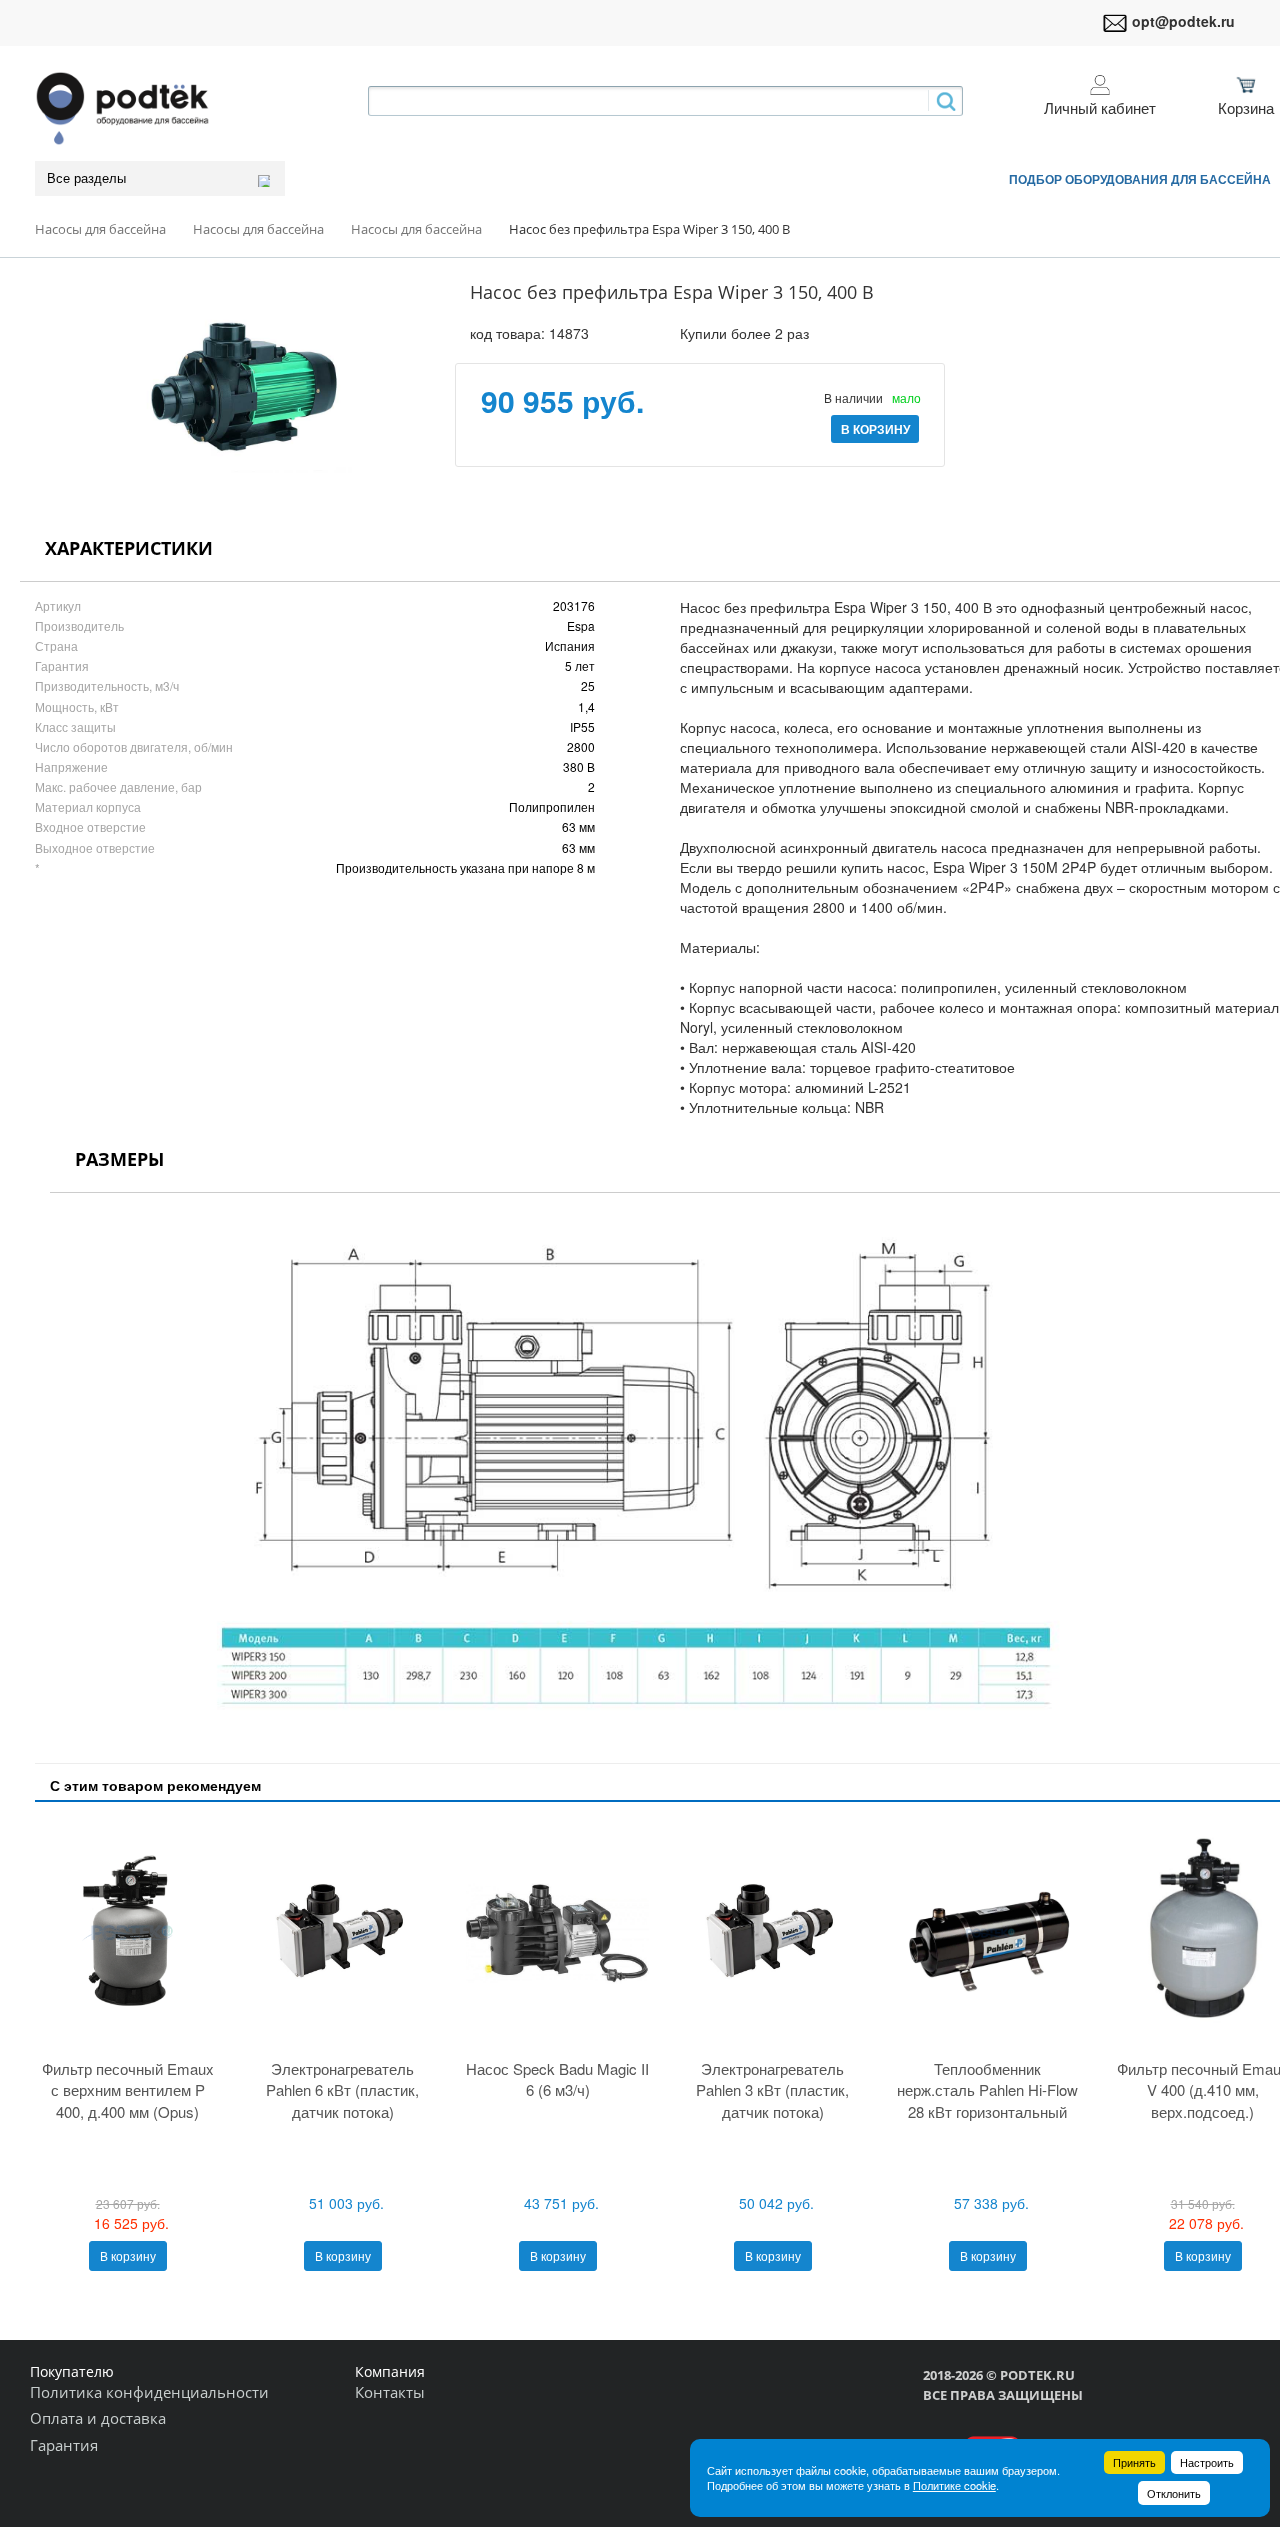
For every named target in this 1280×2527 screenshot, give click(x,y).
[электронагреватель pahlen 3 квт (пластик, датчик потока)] (772, 1933)
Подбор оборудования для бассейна (1140, 179)
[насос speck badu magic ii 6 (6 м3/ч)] (557, 1933)
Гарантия (64, 2445)
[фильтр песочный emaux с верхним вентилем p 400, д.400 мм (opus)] (127, 1933)
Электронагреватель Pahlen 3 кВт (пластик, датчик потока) (772, 2090)
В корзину (128, 2255)
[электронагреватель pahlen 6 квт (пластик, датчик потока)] (342, 1933)
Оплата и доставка (98, 2418)
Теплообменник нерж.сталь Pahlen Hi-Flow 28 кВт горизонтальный (987, 2090)
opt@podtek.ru (1183, 21)
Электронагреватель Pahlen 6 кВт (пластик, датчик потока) (342, 2090)
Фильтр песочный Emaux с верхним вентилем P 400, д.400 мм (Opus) (128, 2090)
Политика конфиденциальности (149, 2392)
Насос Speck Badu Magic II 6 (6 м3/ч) (557, 2079)
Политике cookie (954, 2485)
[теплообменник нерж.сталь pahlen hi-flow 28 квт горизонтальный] (987, 1933)
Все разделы (86, 178)
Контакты (390, 2392)
